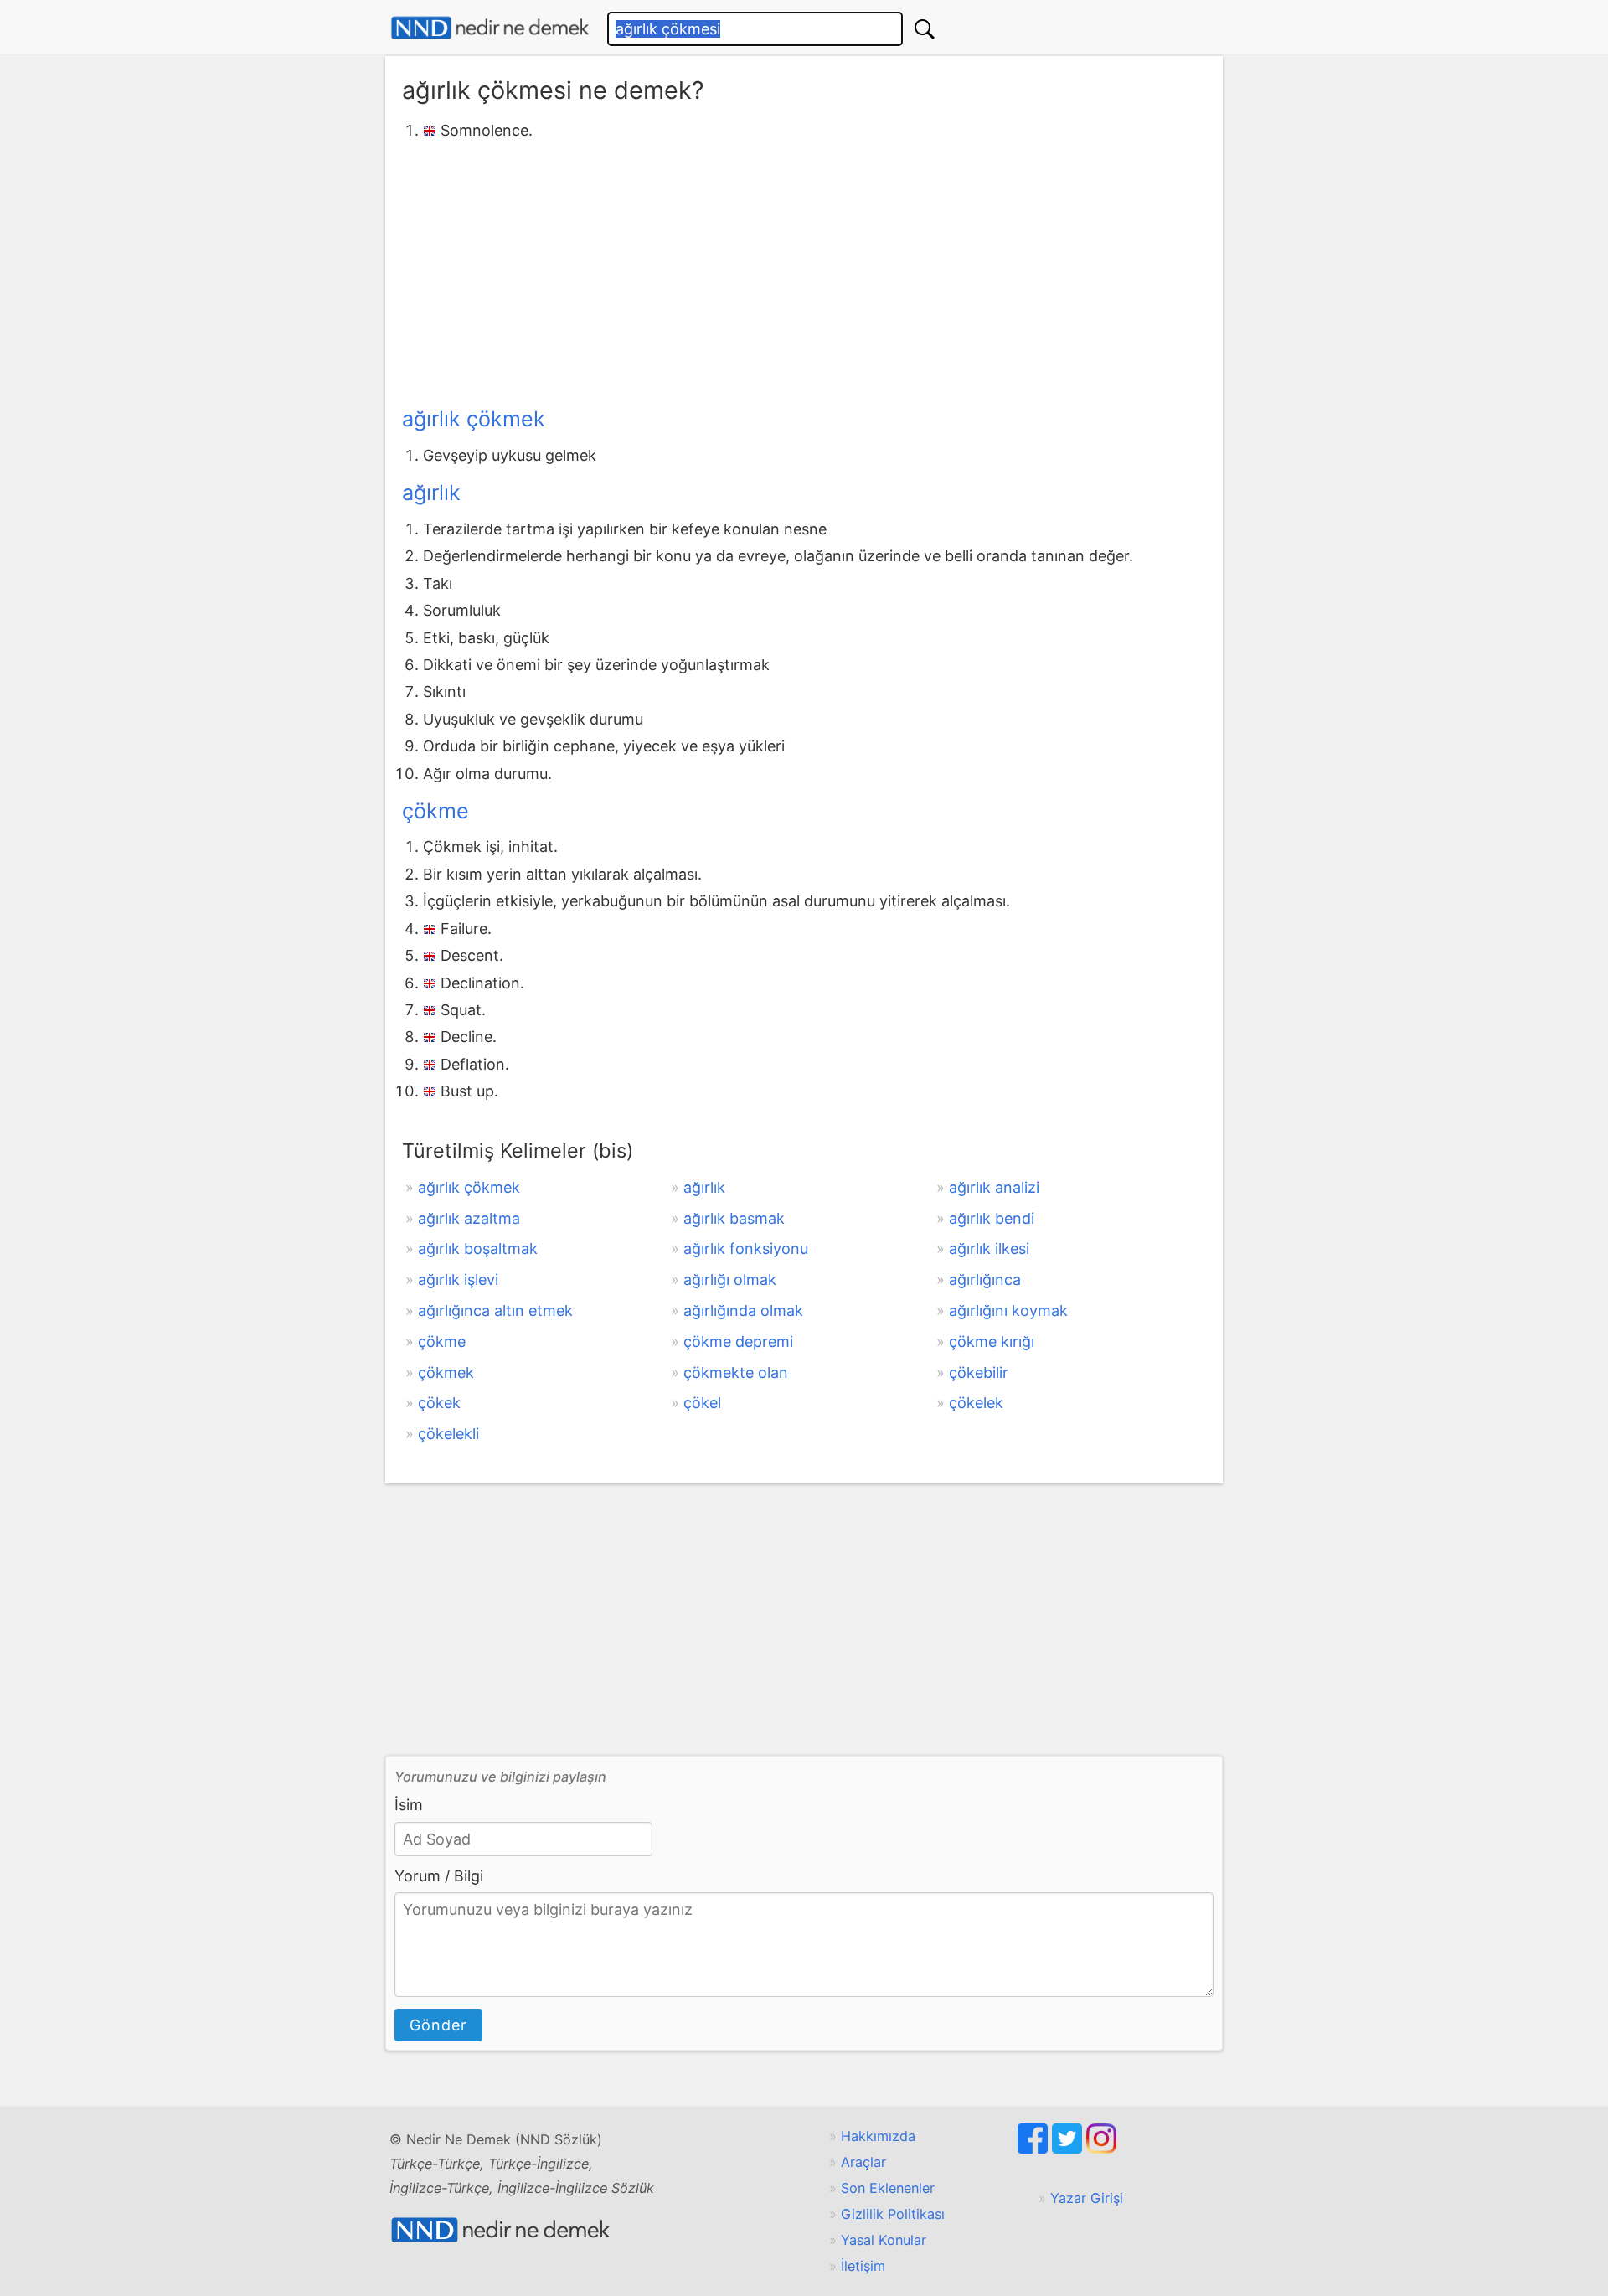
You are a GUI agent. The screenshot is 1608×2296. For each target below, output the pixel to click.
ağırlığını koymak (1008, 1311)
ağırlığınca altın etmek (495, 1311)
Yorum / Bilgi (439, 1876)
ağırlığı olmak (730, 1280)
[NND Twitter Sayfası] (1069, 2149)
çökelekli (448, 1434)
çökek (439, 1403)
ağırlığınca (985, 1280)
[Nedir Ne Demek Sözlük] (490, 28)
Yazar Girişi (1087, 2198)
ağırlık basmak (734, 1218)
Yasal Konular (884, 2240)
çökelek (976, 1403)
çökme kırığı (992, 1341)
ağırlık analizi (994, 1187)
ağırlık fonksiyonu (746, 1249)
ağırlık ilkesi (989, 1249)
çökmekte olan (736, 1372)
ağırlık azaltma (469, 1218)
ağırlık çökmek (474, 419)
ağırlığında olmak (743, 1311)
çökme (435, 811)
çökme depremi (738, 1341)
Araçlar (863, 2162)
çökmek (446, 1372)
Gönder (438, 2025)
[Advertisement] (804, 271)
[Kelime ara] (925, 29)
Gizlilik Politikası (893, 2214)
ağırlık (431, 493)
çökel (702, 1403)
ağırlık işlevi (458, 1280)
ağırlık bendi (992, 1218)
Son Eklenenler (888, 2188)
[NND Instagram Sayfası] (1101, 2149)
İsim (409, 1805)
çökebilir (979, 1372)
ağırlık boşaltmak (478, 1249)
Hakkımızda (878, 2136)
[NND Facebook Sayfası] (1035, 2149)
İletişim (863, 2266)
